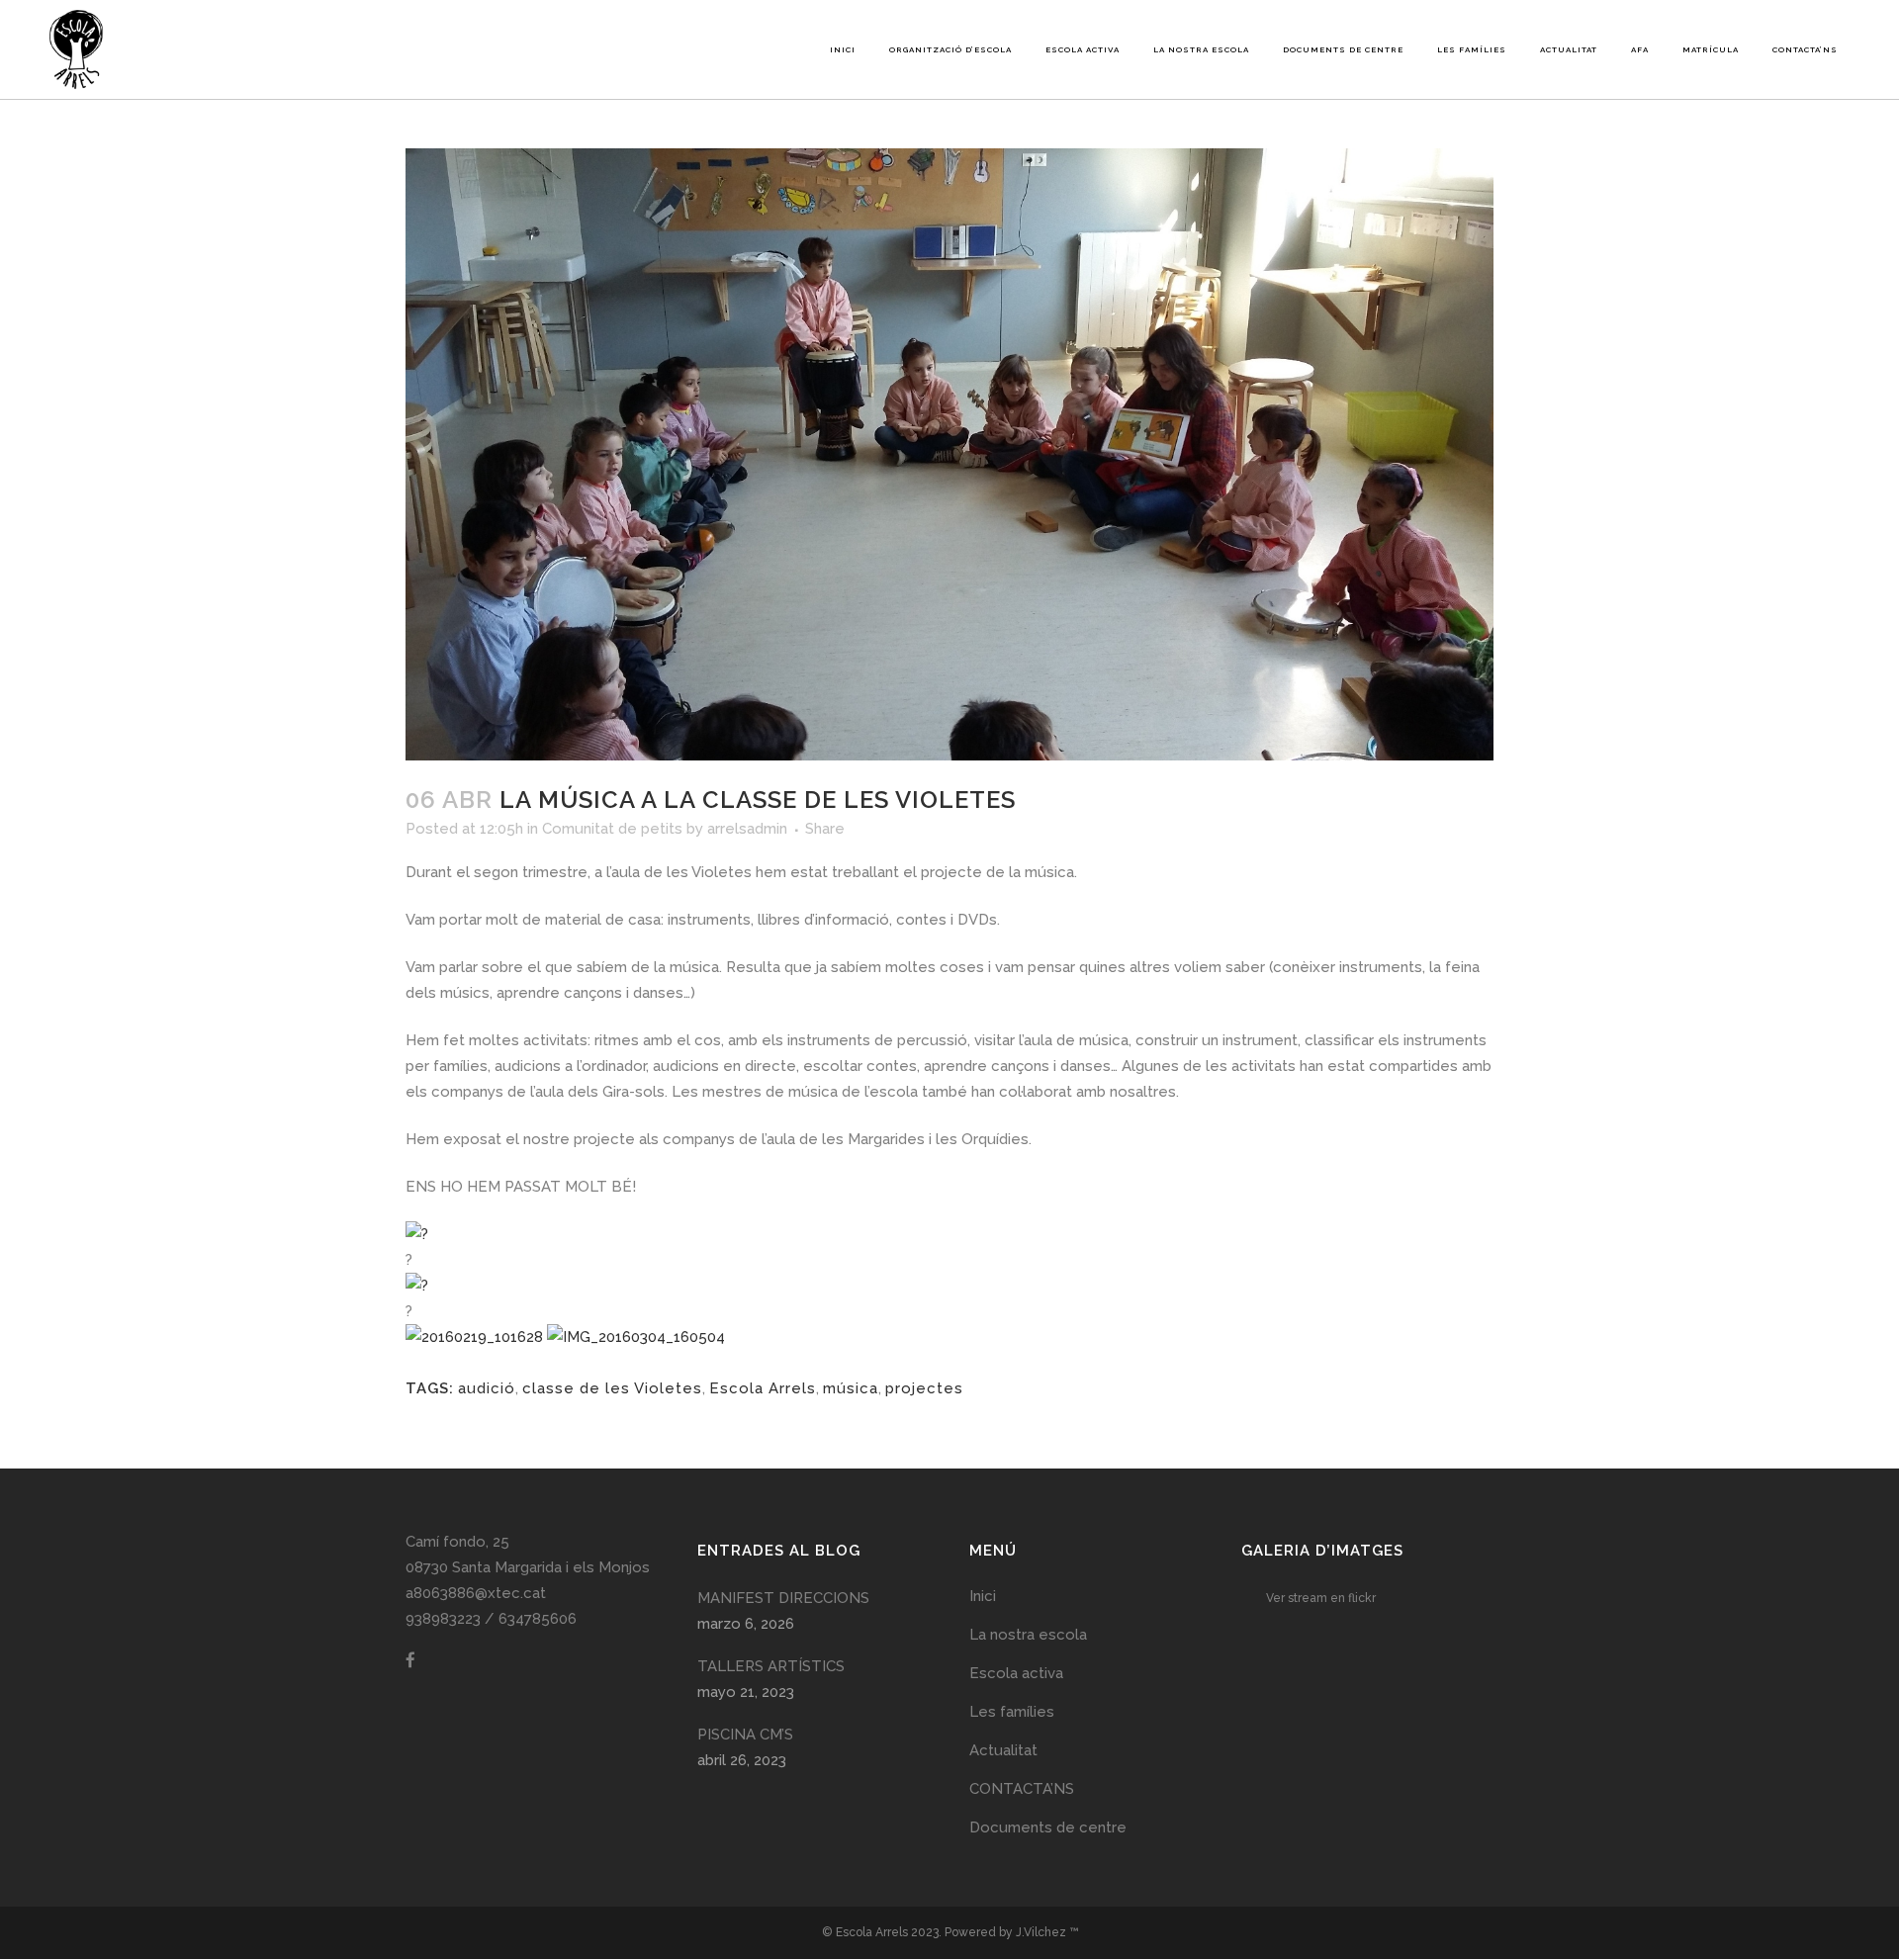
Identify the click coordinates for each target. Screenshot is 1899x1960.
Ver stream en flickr (1321, 1598)
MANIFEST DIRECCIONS (783, 1598)
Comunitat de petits (612, 829)
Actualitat (1003, 1750)
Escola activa (1016, 1673)
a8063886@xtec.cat (476, 1593)
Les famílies (1012, 1712)
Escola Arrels (763, 1388)
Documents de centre (1048, 1827)
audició (487, 1388)
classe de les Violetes (612, 1388)
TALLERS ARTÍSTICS (771, 1666)
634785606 (538, 1619)
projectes (924, 1388)
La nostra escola (1028, 1635)
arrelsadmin (747, 829)
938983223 (443, 1619)
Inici (983, 1596)
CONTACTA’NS (1022, 1789)
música (851, 1388)
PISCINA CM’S (745, 1735)
